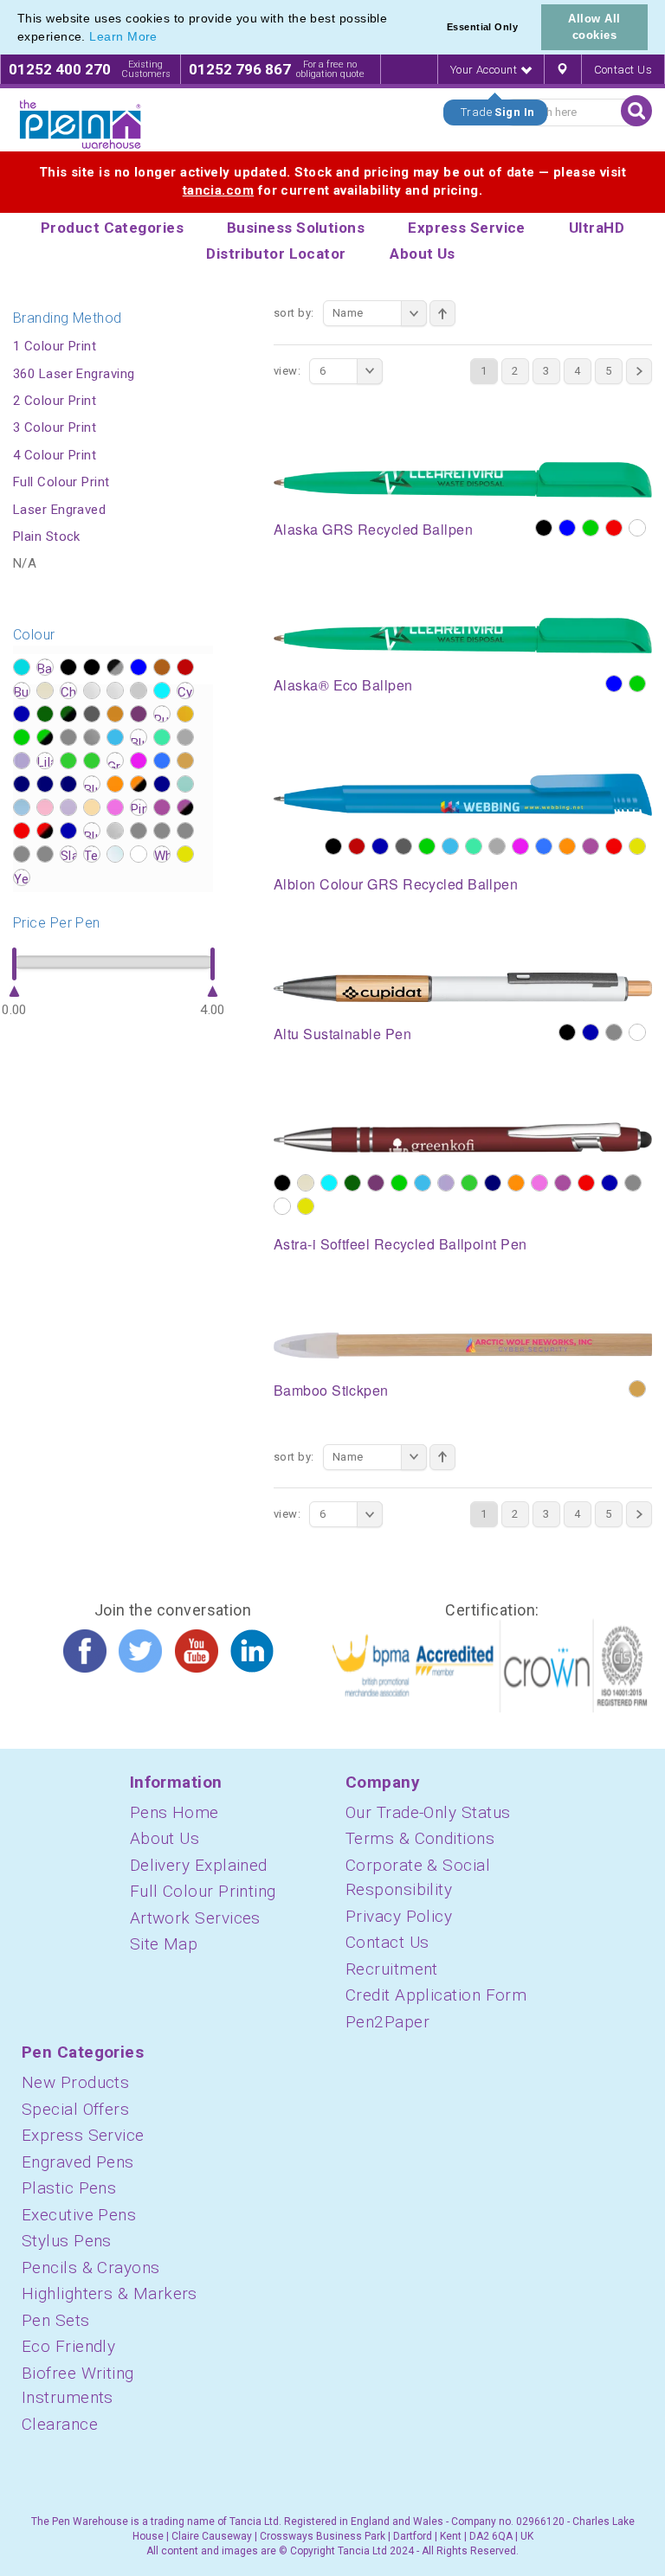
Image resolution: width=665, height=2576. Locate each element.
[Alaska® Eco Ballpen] (463, 634)
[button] (164, 38)
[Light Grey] (497, 846)
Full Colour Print (61, 482)
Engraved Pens (78, 2162)
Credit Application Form (436, 1995)
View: (287, 371)
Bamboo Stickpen (331, 1390)
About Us (165, 1838)
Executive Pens (79, 2215)
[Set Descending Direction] (442, 313)
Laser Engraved (59, 510)
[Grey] (614, 1032)
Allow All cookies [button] (594, 27)
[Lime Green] (469, 1183)
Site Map (164, 1944)
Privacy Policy (399, 1916)
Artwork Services (195, 1918)
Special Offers (75, 2109)
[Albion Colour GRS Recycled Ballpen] (463, 793)
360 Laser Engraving (74, 374)
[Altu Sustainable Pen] (463, 986)
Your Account (485, 70)
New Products (75, 2082)
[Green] (591, 528)
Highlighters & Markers (110, 2293)
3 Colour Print (55, 427)
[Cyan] (329, 1183)
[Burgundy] (357, 846)
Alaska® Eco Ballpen (343, 685)
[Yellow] (637, 846)
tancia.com (219, 190)
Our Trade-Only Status (428, 1812)
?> (22, 667)
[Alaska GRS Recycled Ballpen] (463, 479)
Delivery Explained (199, 1865)
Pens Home (174, 1812)
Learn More (123, 36)
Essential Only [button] (482, 27)
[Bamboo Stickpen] (463, 1345)
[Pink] (539, 1183)
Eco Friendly (68, 2346)
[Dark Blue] (380, 846)
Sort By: (294, 313)
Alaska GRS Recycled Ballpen (373, 529)
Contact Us (623, 70)
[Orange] (567, 846)
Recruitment (392, 1969)
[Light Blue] (450, 846)
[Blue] (567, 528)
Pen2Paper (387, 2022)
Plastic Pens (69, 2188)
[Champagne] (306, 1183)
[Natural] (637, 1389)
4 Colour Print (55, 455)
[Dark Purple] (376, 1183)
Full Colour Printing (203, 1891)
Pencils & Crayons (91, 2268)
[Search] (636, 111)
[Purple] (591, 846)
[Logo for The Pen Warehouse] (81, 125)
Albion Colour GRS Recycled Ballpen (396, 884)
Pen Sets (56, 2320)
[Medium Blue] (544, 846)
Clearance (60, 2424)
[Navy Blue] (493, 1183)
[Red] (614, 528)
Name (348, 313)
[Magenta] (520, 846)
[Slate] (633, 1183)
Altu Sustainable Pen (342, 1034)
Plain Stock (47, 536)
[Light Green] (474, 846)
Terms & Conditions (420, 1838)
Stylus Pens (67, 2241)
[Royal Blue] (610, 1183)
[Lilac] (446, 1183)
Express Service (83, 2135)
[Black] (544, 528)
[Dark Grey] (404, 846)
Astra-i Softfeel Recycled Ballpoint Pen (400, 1244)
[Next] (639, 371)
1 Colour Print (55, 346)
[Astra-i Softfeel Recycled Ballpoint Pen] (463, 1137)
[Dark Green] (352, 1183)
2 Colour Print (55, 401)
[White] (637, 528)
